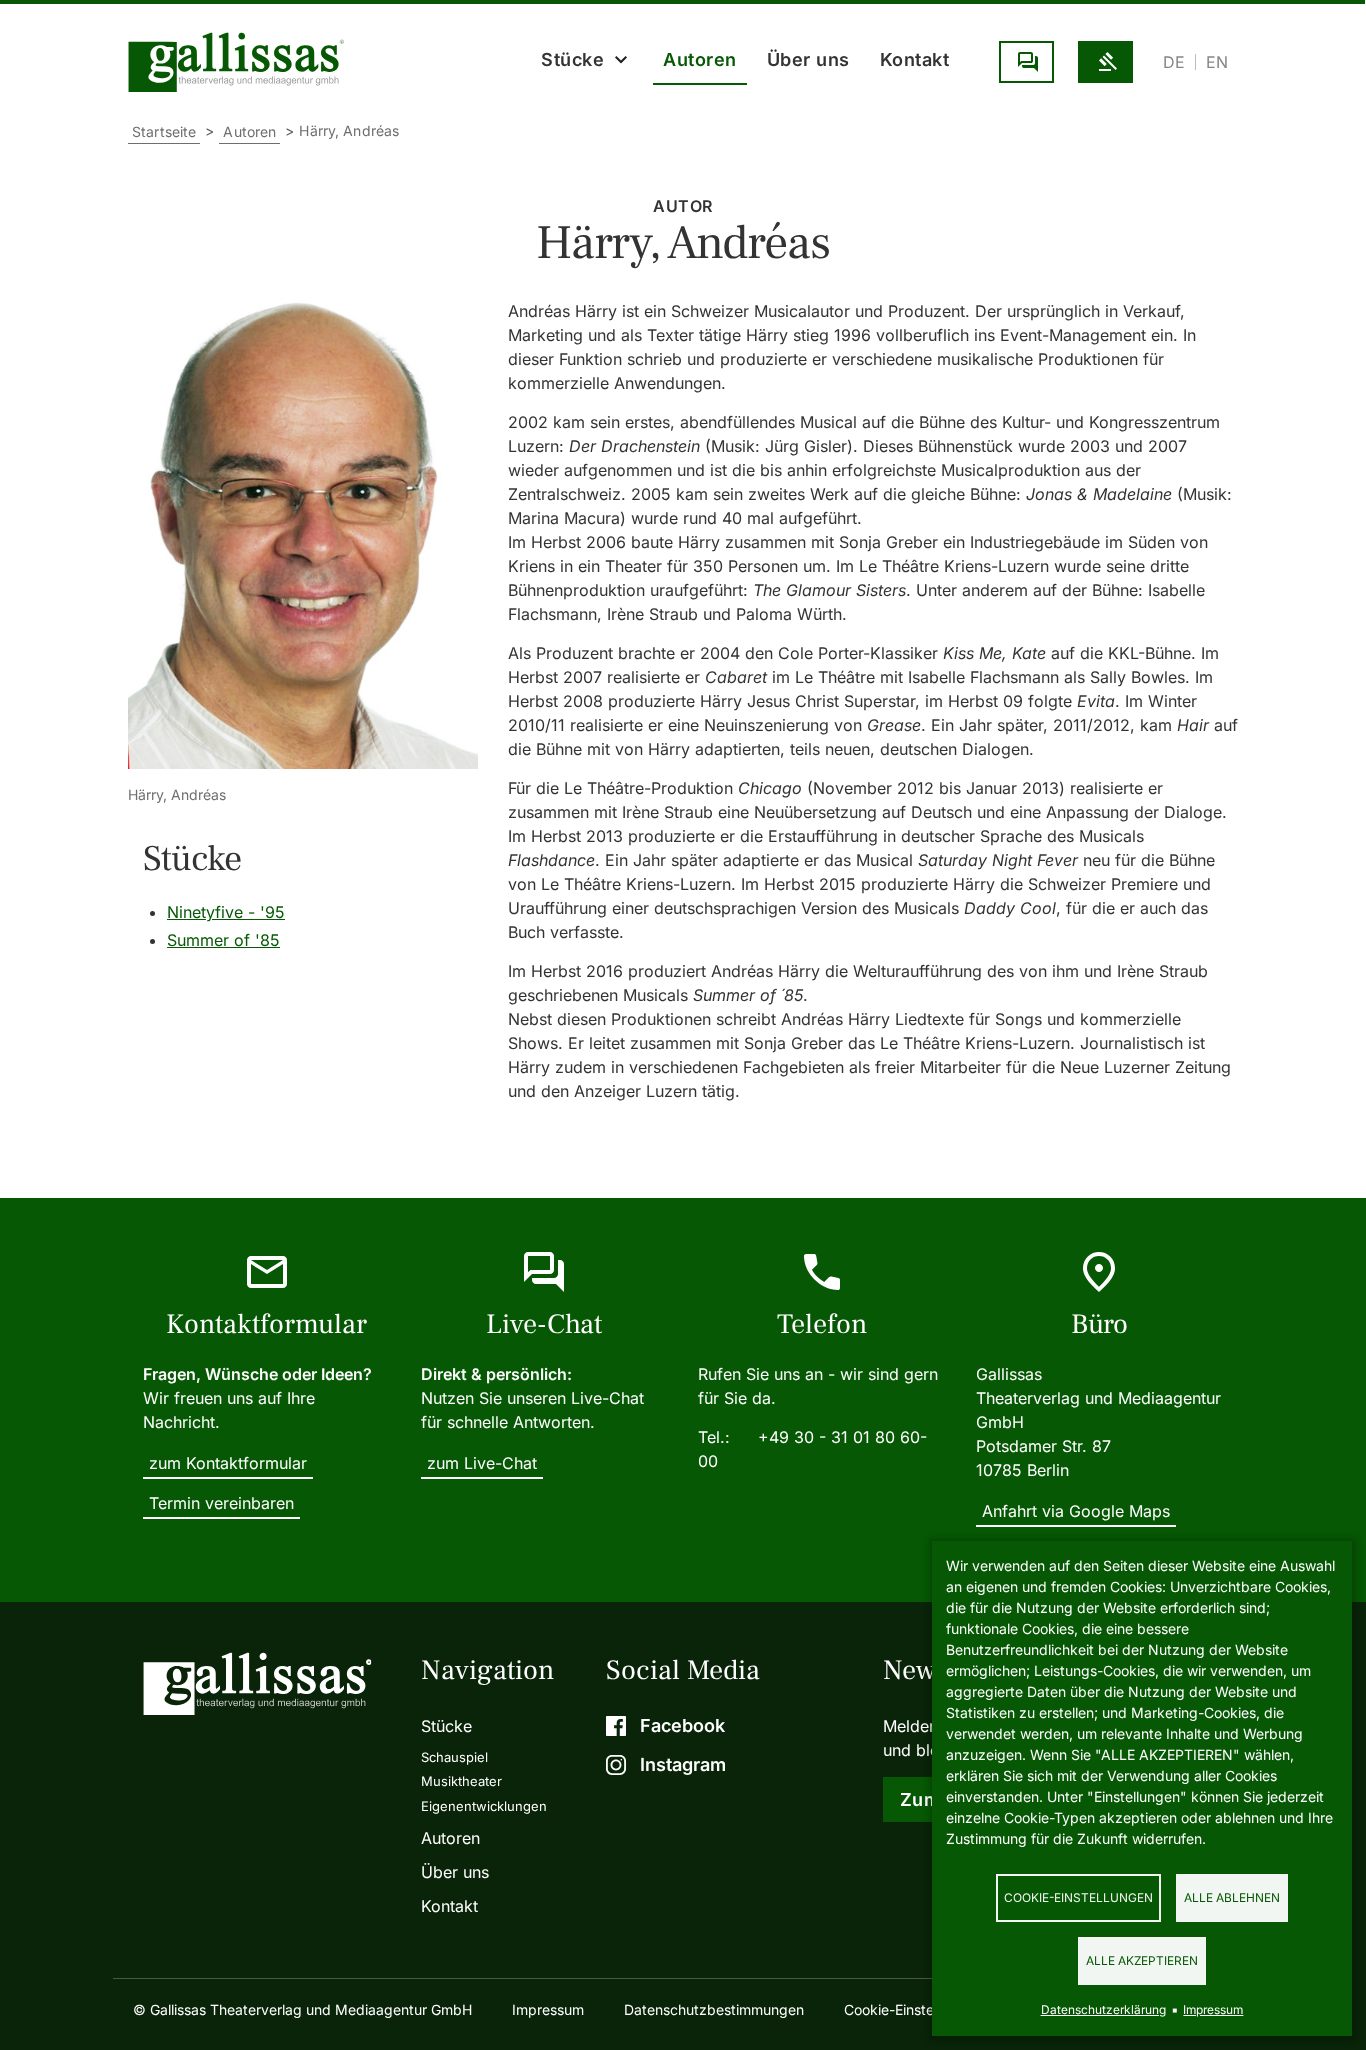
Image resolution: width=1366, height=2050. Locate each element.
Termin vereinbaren (221, 1503)
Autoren (700, 59)
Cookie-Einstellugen (908, 2009)
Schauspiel (454, 1757)
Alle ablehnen (1232, 1897)
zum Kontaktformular (228, 1463)
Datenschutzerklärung (1103, 2009)
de (1174, 62)
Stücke (446, 1726)
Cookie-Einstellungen (1078, 1897)
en (1217, 62)
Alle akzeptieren (1142, 1960)
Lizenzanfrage (1105, 62)
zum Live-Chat (482, 1463)
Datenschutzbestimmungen (714, 2009)
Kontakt (915, 59)
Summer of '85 (223, 940)
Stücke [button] (572, 59)
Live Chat (1026, 62)
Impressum (548, 2009)
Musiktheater (461, 1781)
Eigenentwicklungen (484, 1806)
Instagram (683, 1764)
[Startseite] (241, 62)
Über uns (808, 59)
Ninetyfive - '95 (226, 912)
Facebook (682, 1725)
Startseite (164, 131)
